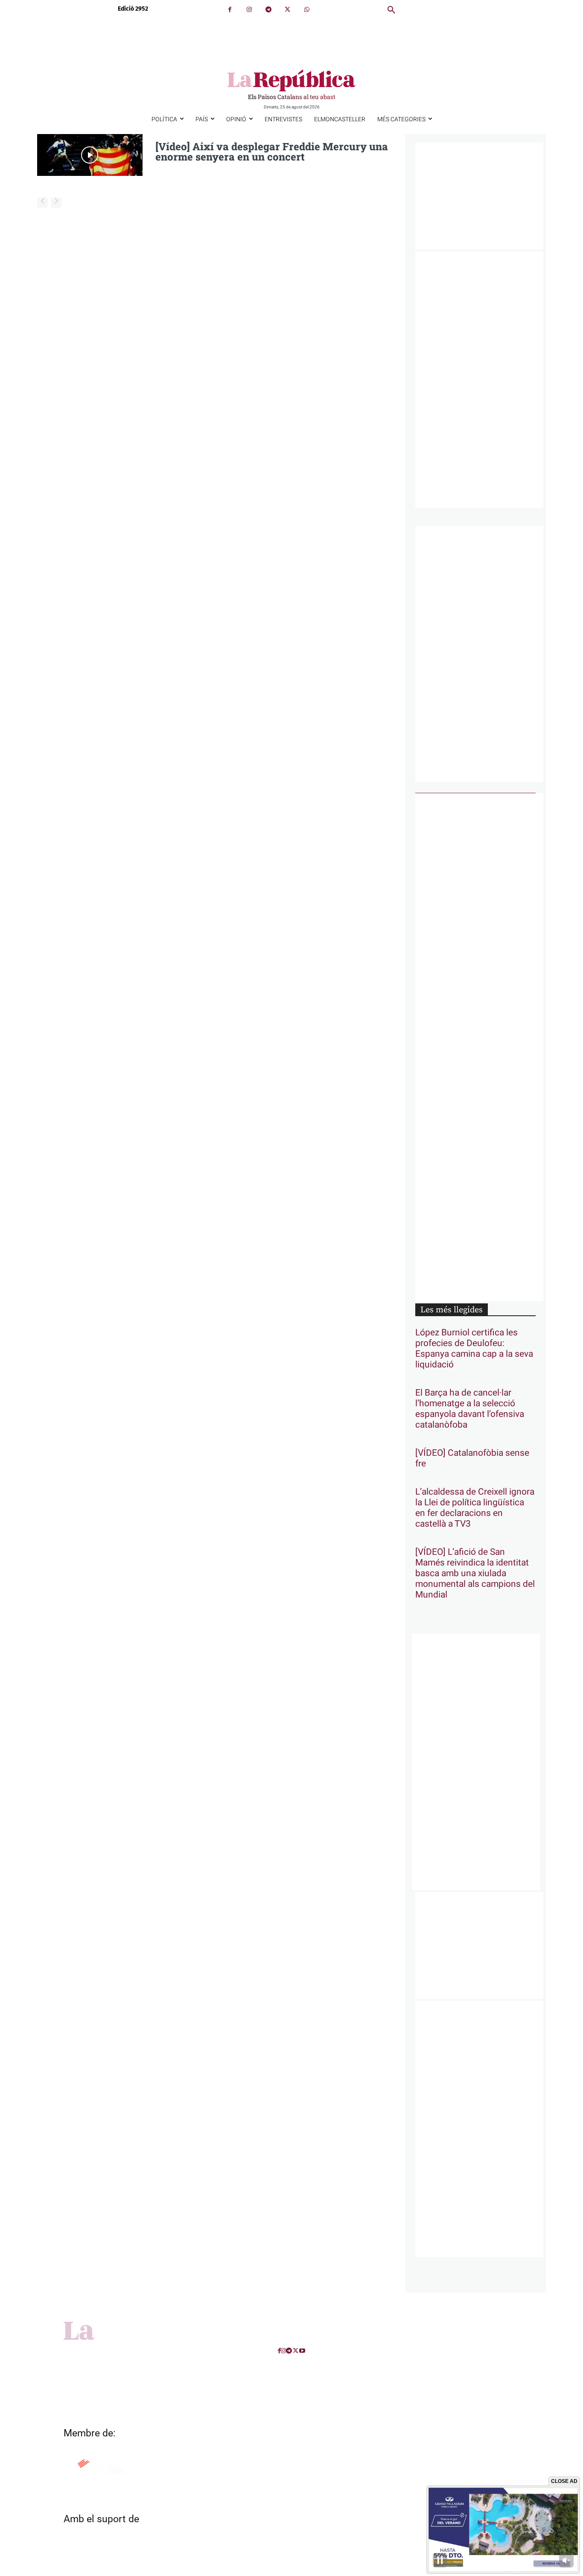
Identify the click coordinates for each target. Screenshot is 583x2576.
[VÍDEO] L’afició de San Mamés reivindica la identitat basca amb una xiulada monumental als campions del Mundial (475, 1573)
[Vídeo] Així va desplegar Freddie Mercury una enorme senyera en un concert (272, 152)
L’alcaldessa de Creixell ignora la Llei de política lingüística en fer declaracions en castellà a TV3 (475, 1508)
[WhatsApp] (307, 10)
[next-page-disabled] (56, 203)
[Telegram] (268, 10)
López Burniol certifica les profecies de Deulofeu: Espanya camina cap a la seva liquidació (474, 1349)
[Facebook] (230, 10)
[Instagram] (249, 10)
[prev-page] (42, 203)
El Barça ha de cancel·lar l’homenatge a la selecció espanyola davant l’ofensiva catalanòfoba (470, 1409)
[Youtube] (302, 2351)
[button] (391, 10)
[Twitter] (287, 10)
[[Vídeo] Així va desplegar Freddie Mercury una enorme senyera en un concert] (90, 155)
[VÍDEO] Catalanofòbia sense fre (472, 1458)
